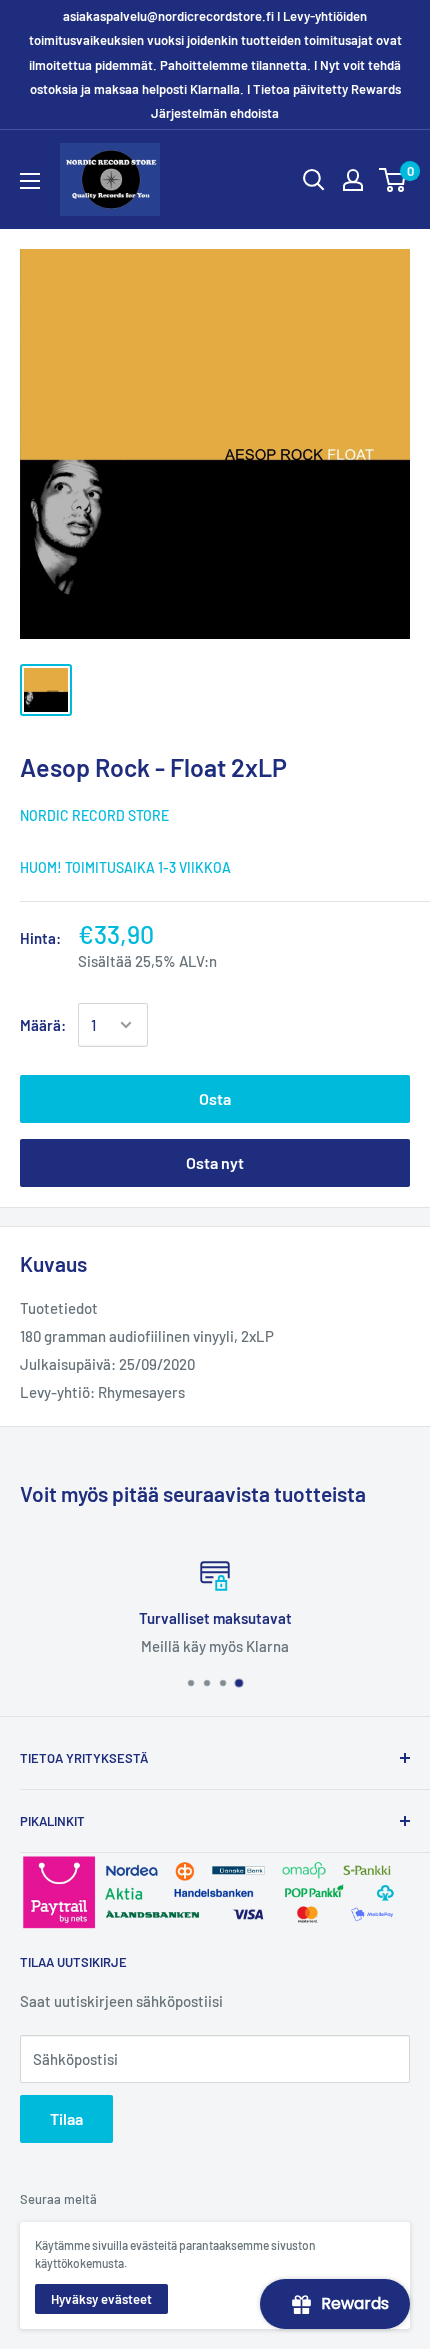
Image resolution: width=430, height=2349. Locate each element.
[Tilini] (353, 180)
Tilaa (66, 2118)
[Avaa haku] (314, 180)
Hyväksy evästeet (101, 2299)
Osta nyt (215, 1162)
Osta (215, 1098)
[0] (393, 180)
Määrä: (43, 1025)
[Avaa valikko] (30, 181)
